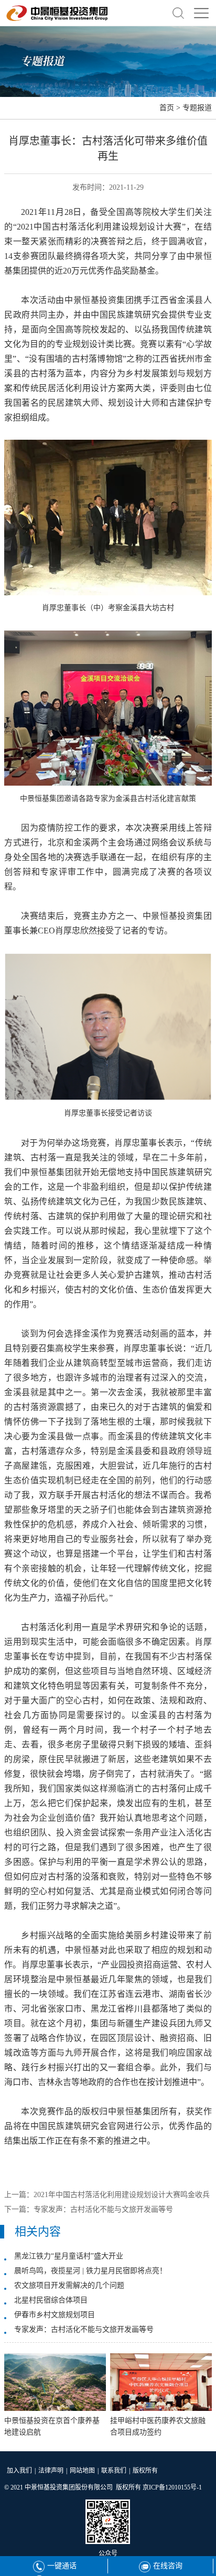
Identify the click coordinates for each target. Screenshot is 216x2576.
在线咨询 (168, 2566)
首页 (167, 108)
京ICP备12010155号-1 (172, 2487)
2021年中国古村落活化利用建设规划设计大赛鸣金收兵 (122, 2195)
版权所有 (145, 2471)
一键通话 (62, 2566)
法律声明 (51, 2471)
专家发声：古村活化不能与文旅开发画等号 (103, 2209)
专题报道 (197, 108)
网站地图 (82, 2471)
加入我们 (19, 2471)
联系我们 (114, 2471)
